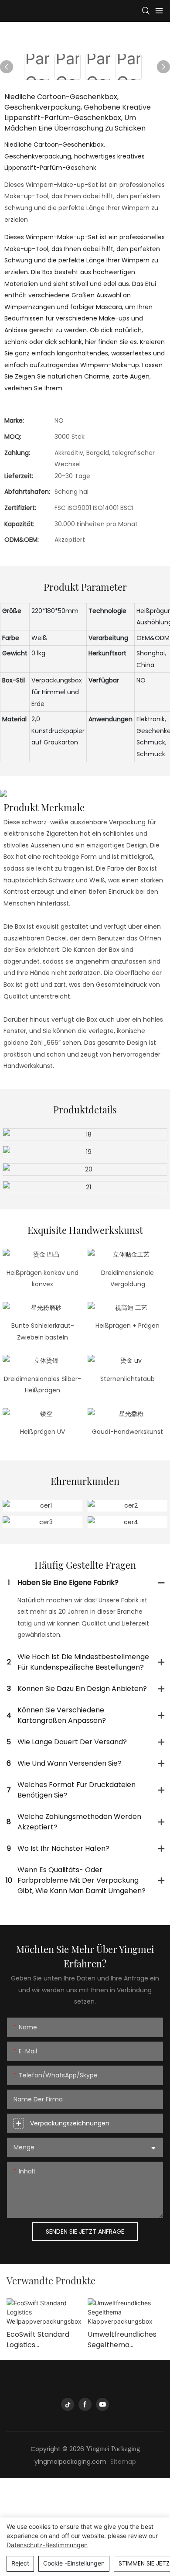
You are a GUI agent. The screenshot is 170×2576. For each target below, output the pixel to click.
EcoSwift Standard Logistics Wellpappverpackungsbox (44, 2340)
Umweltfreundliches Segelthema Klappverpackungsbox (125, 2340)
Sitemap (123, 2462)
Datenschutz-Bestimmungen (47, 2545)
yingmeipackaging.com (70, 2462)
